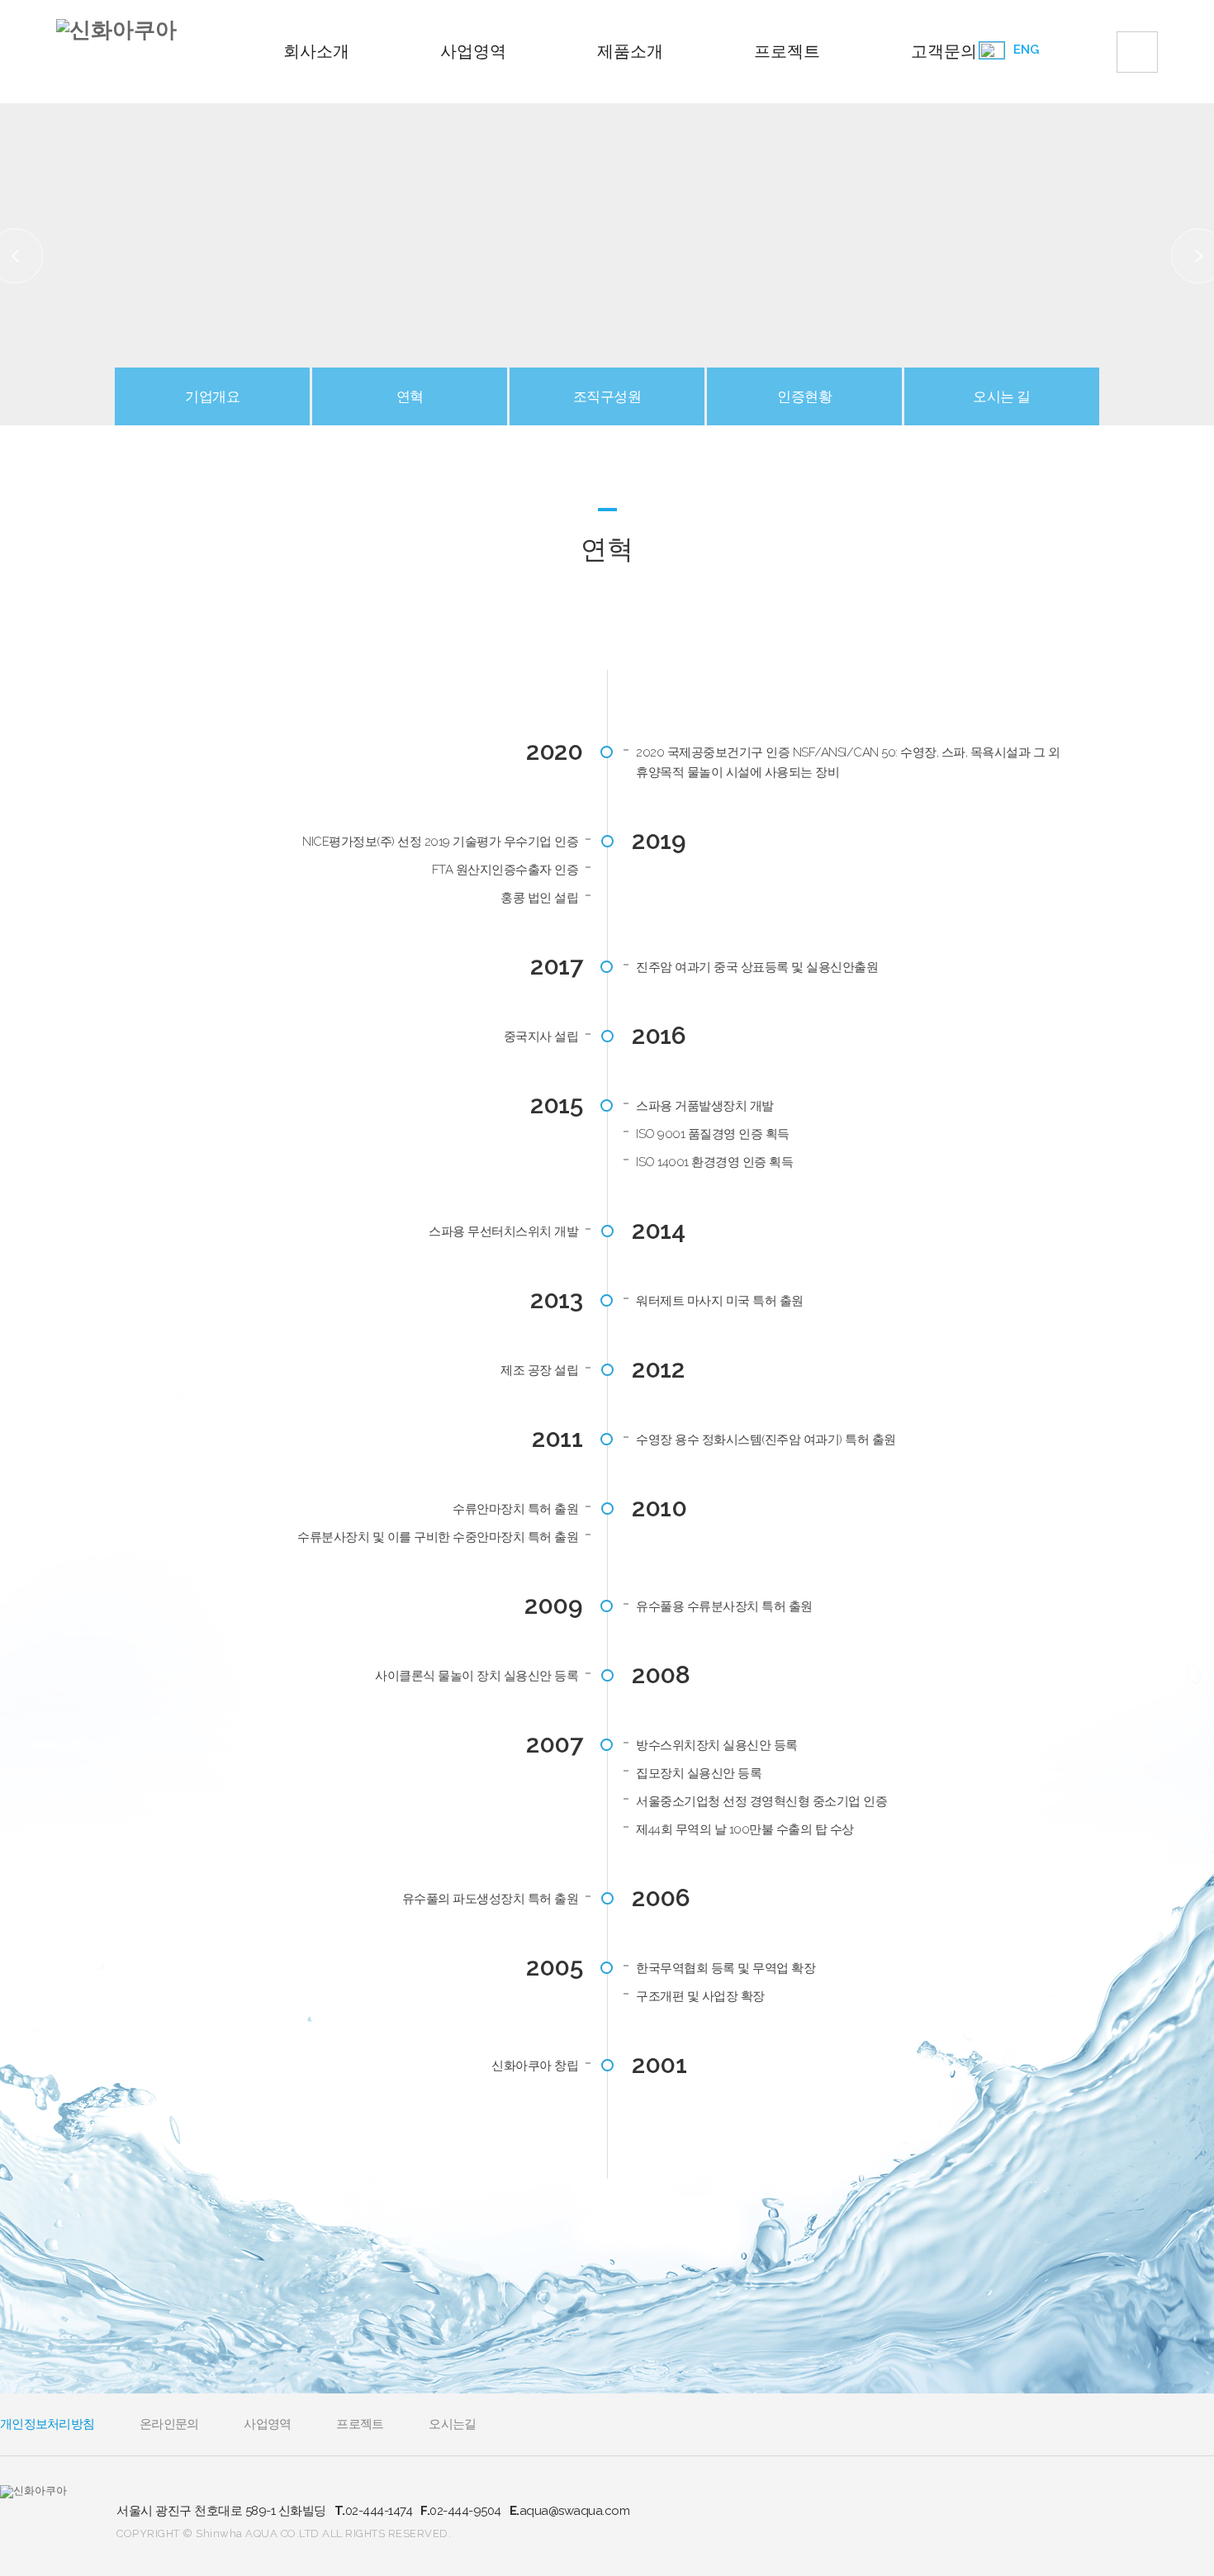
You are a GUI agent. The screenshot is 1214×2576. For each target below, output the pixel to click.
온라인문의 (169, 2424)
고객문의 (944, 51)
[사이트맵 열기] (1137, 52)
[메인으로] (116, 30)
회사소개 (316, 51)
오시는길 (452, 2424)
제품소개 (630, 51)
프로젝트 (787, 51)
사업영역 (473, 51)
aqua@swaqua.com (570, 2511)
